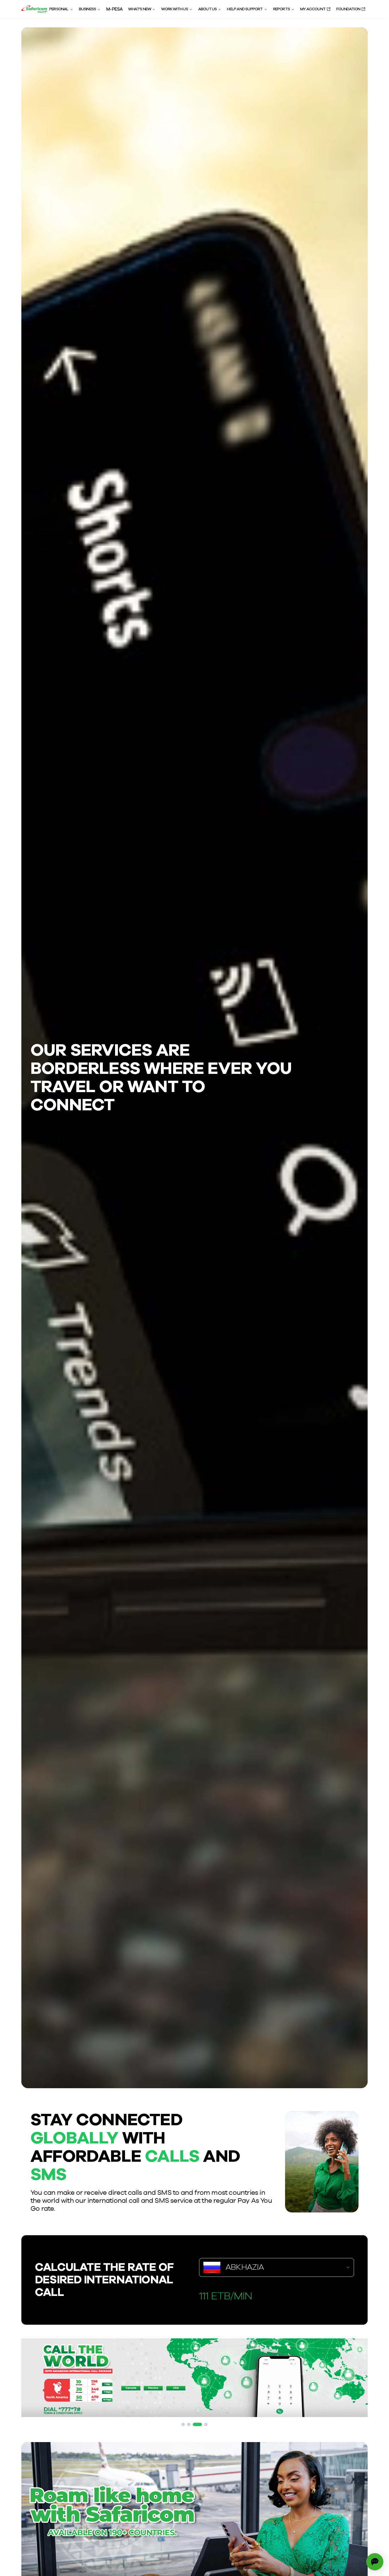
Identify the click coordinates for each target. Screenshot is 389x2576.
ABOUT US (208, 9)
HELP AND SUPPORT (245, 9)
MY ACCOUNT (313, 9)
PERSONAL (59, 9)
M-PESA (114, 9)
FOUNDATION (348, 9)
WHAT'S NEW (140, 9)
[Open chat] (375, 2562)
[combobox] (277, 2267)
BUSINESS (88, 9)
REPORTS (281, 9)
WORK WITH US (174, 9)
